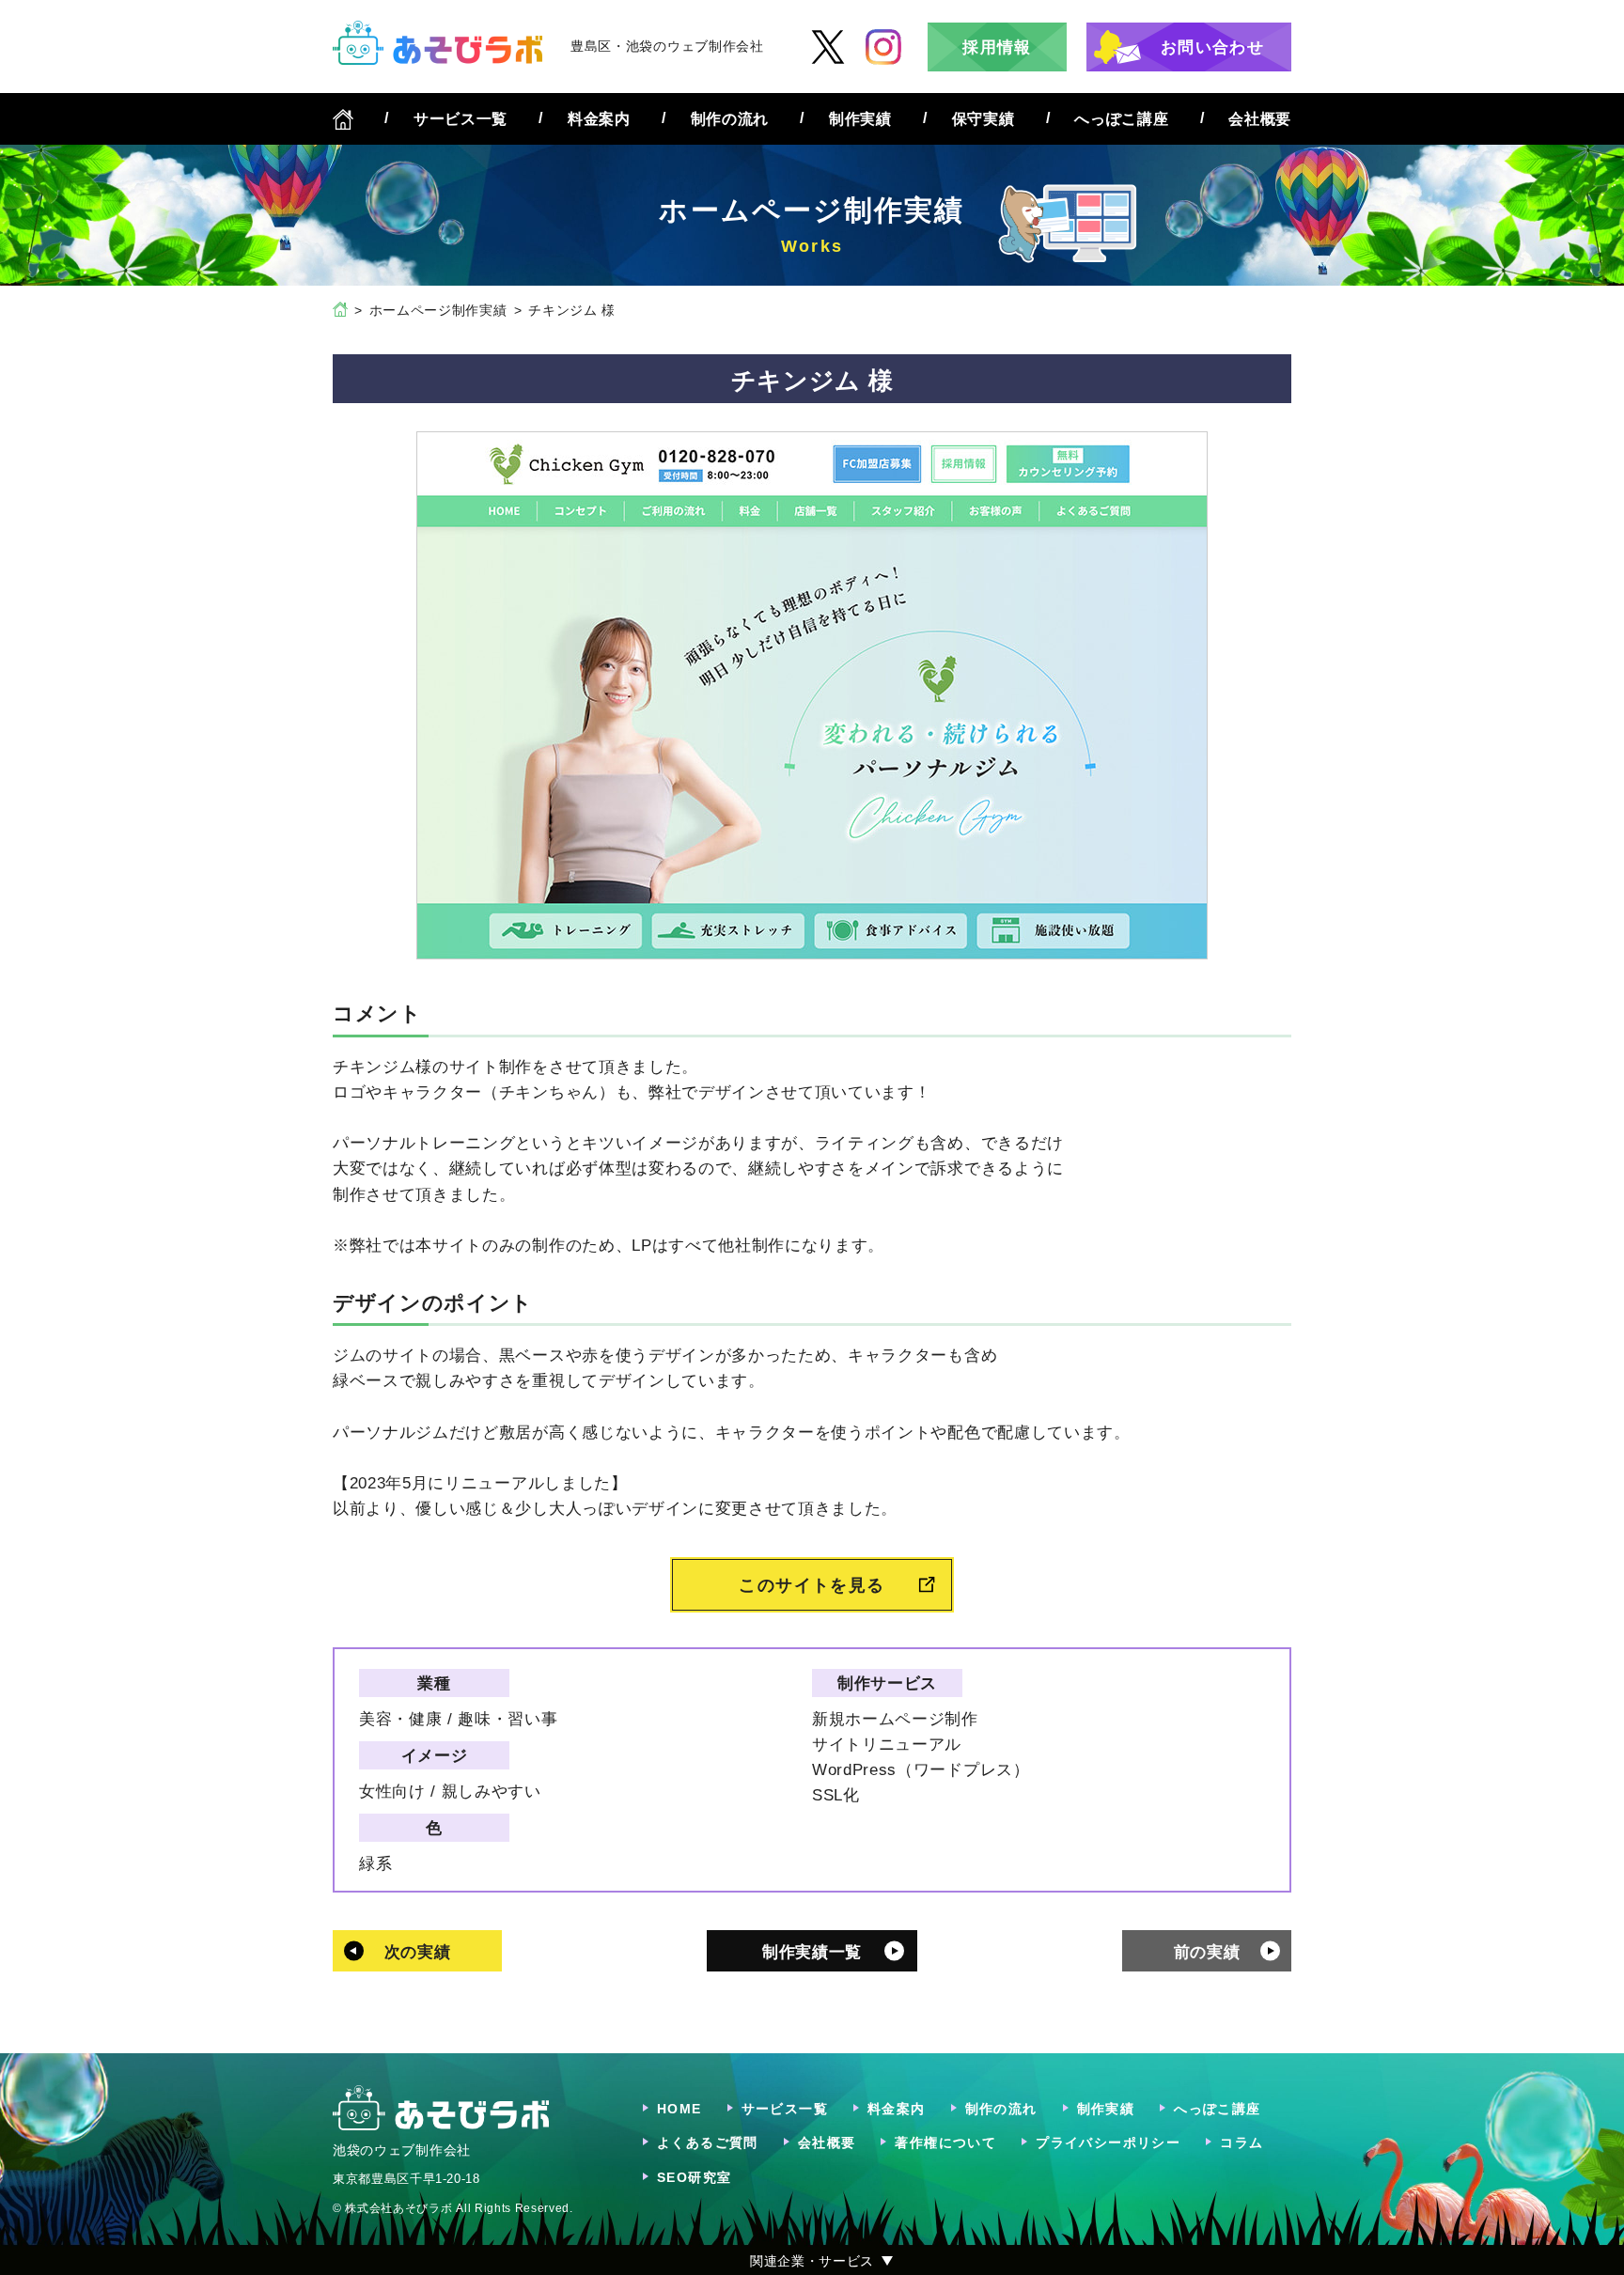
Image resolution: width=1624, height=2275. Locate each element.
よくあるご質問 (708, 2143)
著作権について (945, 2143)
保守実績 (984, 119)
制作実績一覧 (812, 1952)
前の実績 (1207, 1952)
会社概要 (1260, 119)
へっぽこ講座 (1121, 119)
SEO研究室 (694, 2177)
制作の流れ (730, 119)
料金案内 (599, 119)
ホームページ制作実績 (438, 310)
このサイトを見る (812, 1585)
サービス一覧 (461, 119)
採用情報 (997, 47)
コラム (1241, 2143)
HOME (679, 2109)
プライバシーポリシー (1108, 2143)
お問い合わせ (1212, 47)
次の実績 (418, 1952)
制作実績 (860, 119)
